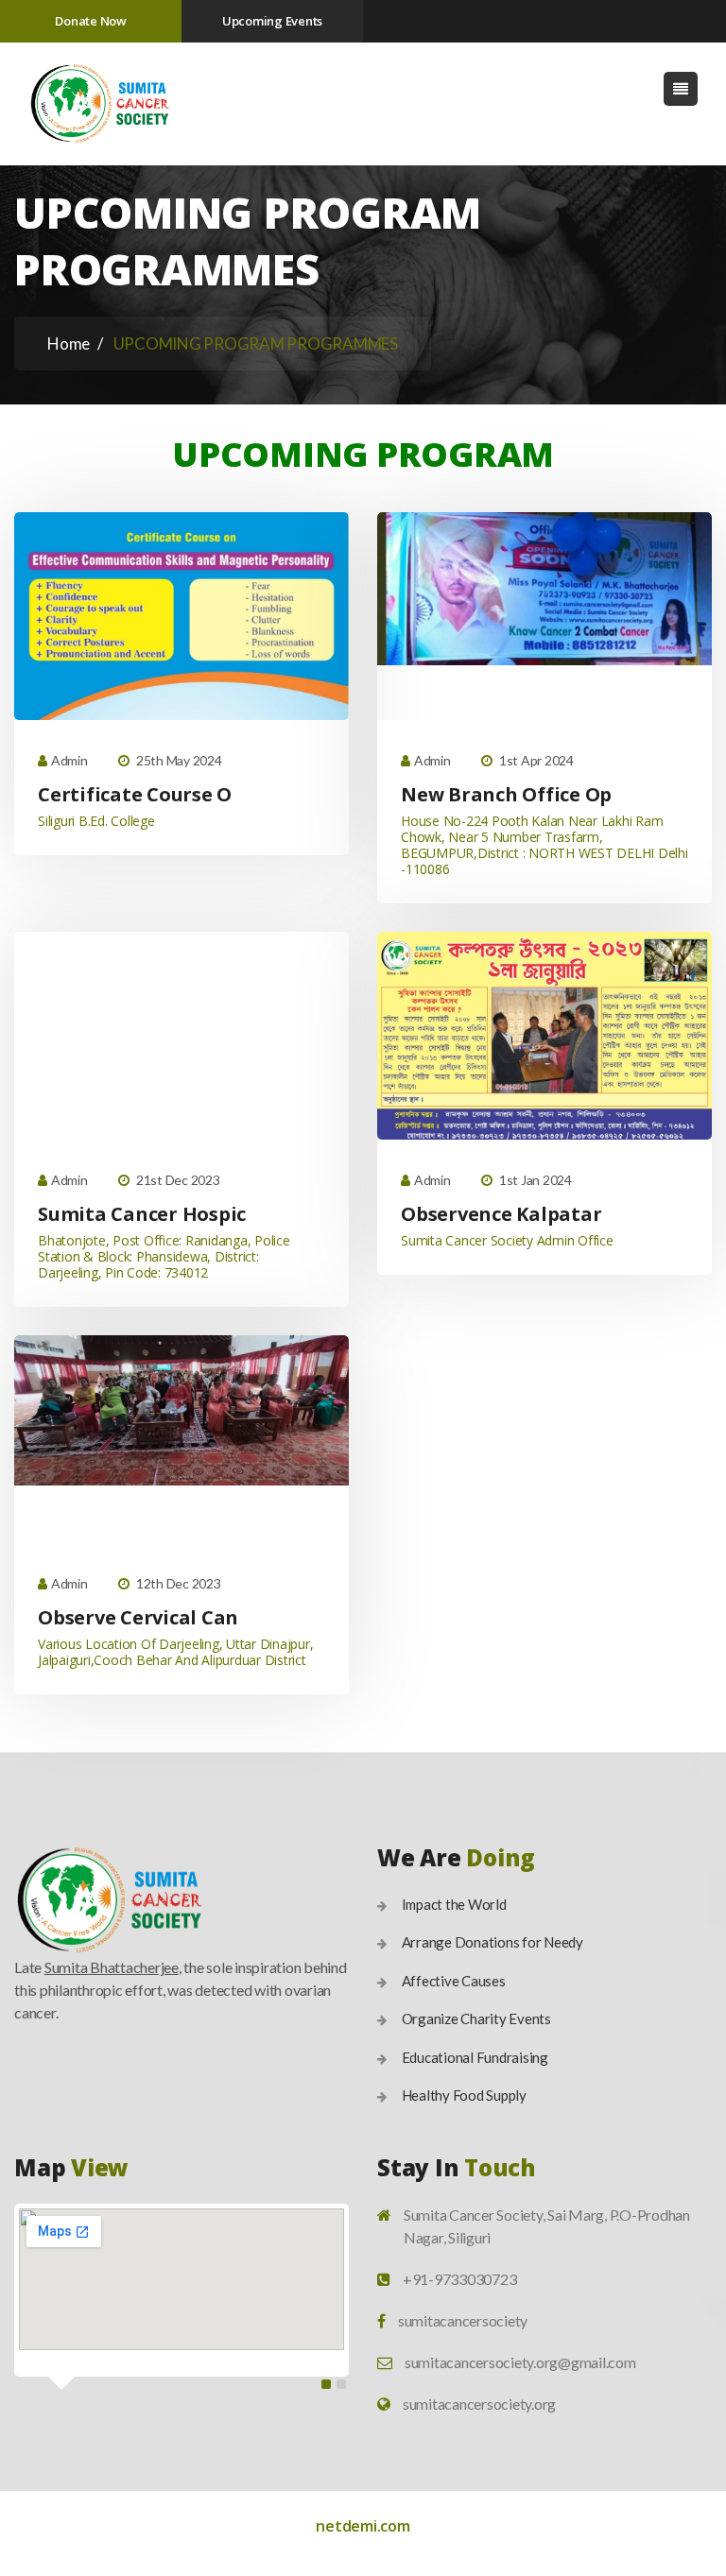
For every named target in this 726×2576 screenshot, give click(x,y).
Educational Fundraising (475, 2057)
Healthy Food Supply (464, 2095)
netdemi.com (363, 2526)
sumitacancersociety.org (479, 2404)
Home (69, 343)
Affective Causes (454, 1981)
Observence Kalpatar (501, 1214)
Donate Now (91, 21)
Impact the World (454, 1904)
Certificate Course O (135, 794)
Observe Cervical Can (138, 1617)
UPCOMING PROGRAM (363, 454)
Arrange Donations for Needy (493, 1942)
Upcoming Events (272, 21)
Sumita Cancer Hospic (142, 1214)
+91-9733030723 (460, 2279)
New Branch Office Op (506, 794)
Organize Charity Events (476, 2018)
